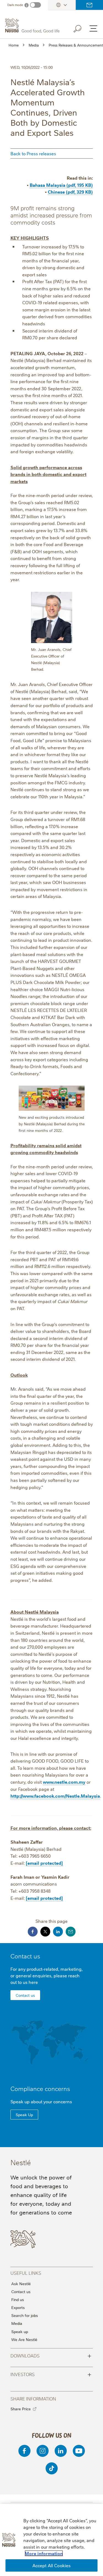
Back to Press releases (33, 153)
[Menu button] (93, 28)
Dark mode (15, 5)
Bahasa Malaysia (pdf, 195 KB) (61, 185)
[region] (51, 2540)
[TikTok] (52, 2468)
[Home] (33, 26)
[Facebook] (24, 2451)
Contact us (89, 5)
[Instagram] (43, 2451)
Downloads (51, 2355)
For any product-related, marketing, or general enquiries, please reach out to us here (47, 1975)
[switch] (35, 5)
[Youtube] (79, 2451)
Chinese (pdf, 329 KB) (70, 192)
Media (17, 2323)
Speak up (20, 2331)
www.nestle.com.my (64, 1782)
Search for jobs (25, 2315)
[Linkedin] (61, 2451)
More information (44, 2553)
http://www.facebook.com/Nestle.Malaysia (55, 1796)
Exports (18, 2307)
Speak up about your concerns (41, 2101)
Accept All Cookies (52, 2565)
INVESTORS (51, 2374)
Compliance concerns (40, 2088)
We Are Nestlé (24, 2339)
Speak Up (24, 2115)
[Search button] (81, 28)
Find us (18, 2299)
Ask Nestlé (21, 2284)
